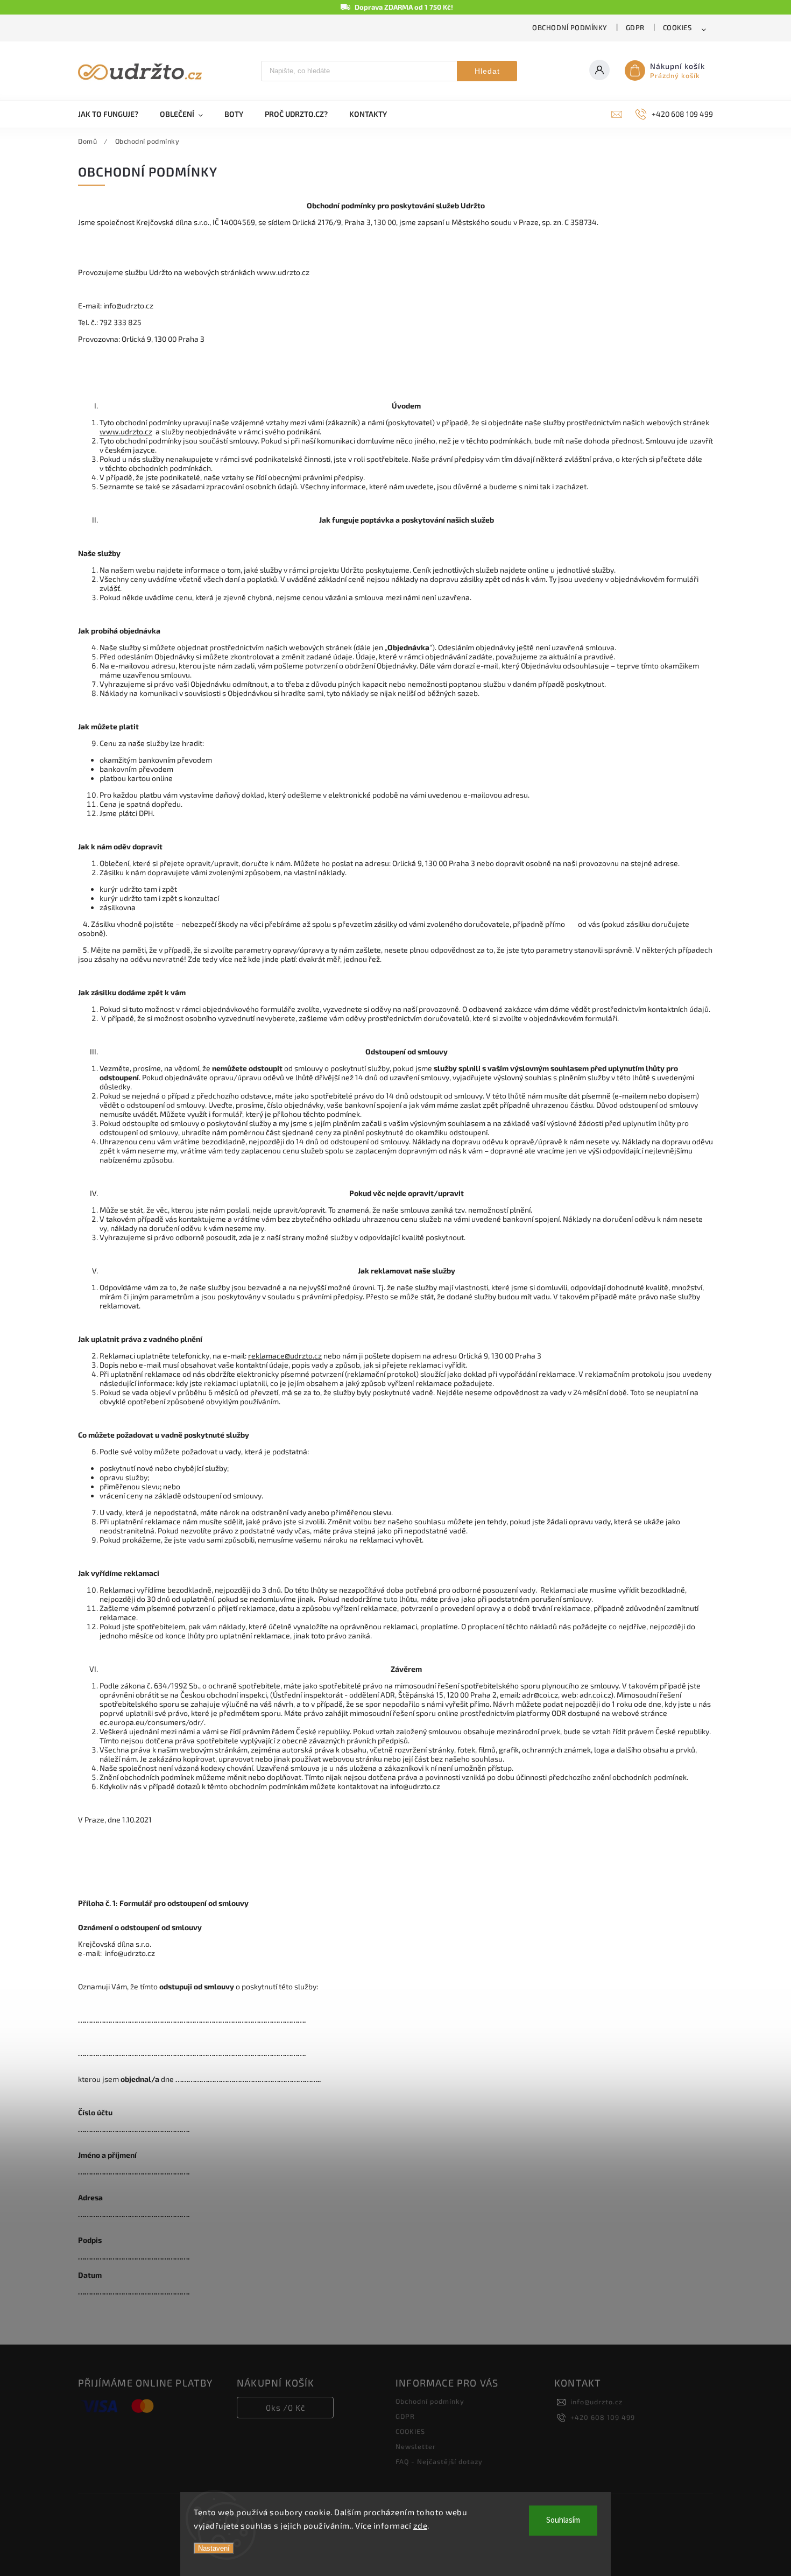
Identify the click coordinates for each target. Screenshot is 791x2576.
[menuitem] (114, 114)
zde (421, 2525)
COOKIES (677, 27)
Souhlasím (563, 2520)
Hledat (487, 71)
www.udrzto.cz (126, 431)
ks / (285, 2408)
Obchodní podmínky (570, 27)
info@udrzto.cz (596, 2402)
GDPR (635, 27)
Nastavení (214, 2548)
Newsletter (416, 2446)
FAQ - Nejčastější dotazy (439, 2461)
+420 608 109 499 (603, 2417)
